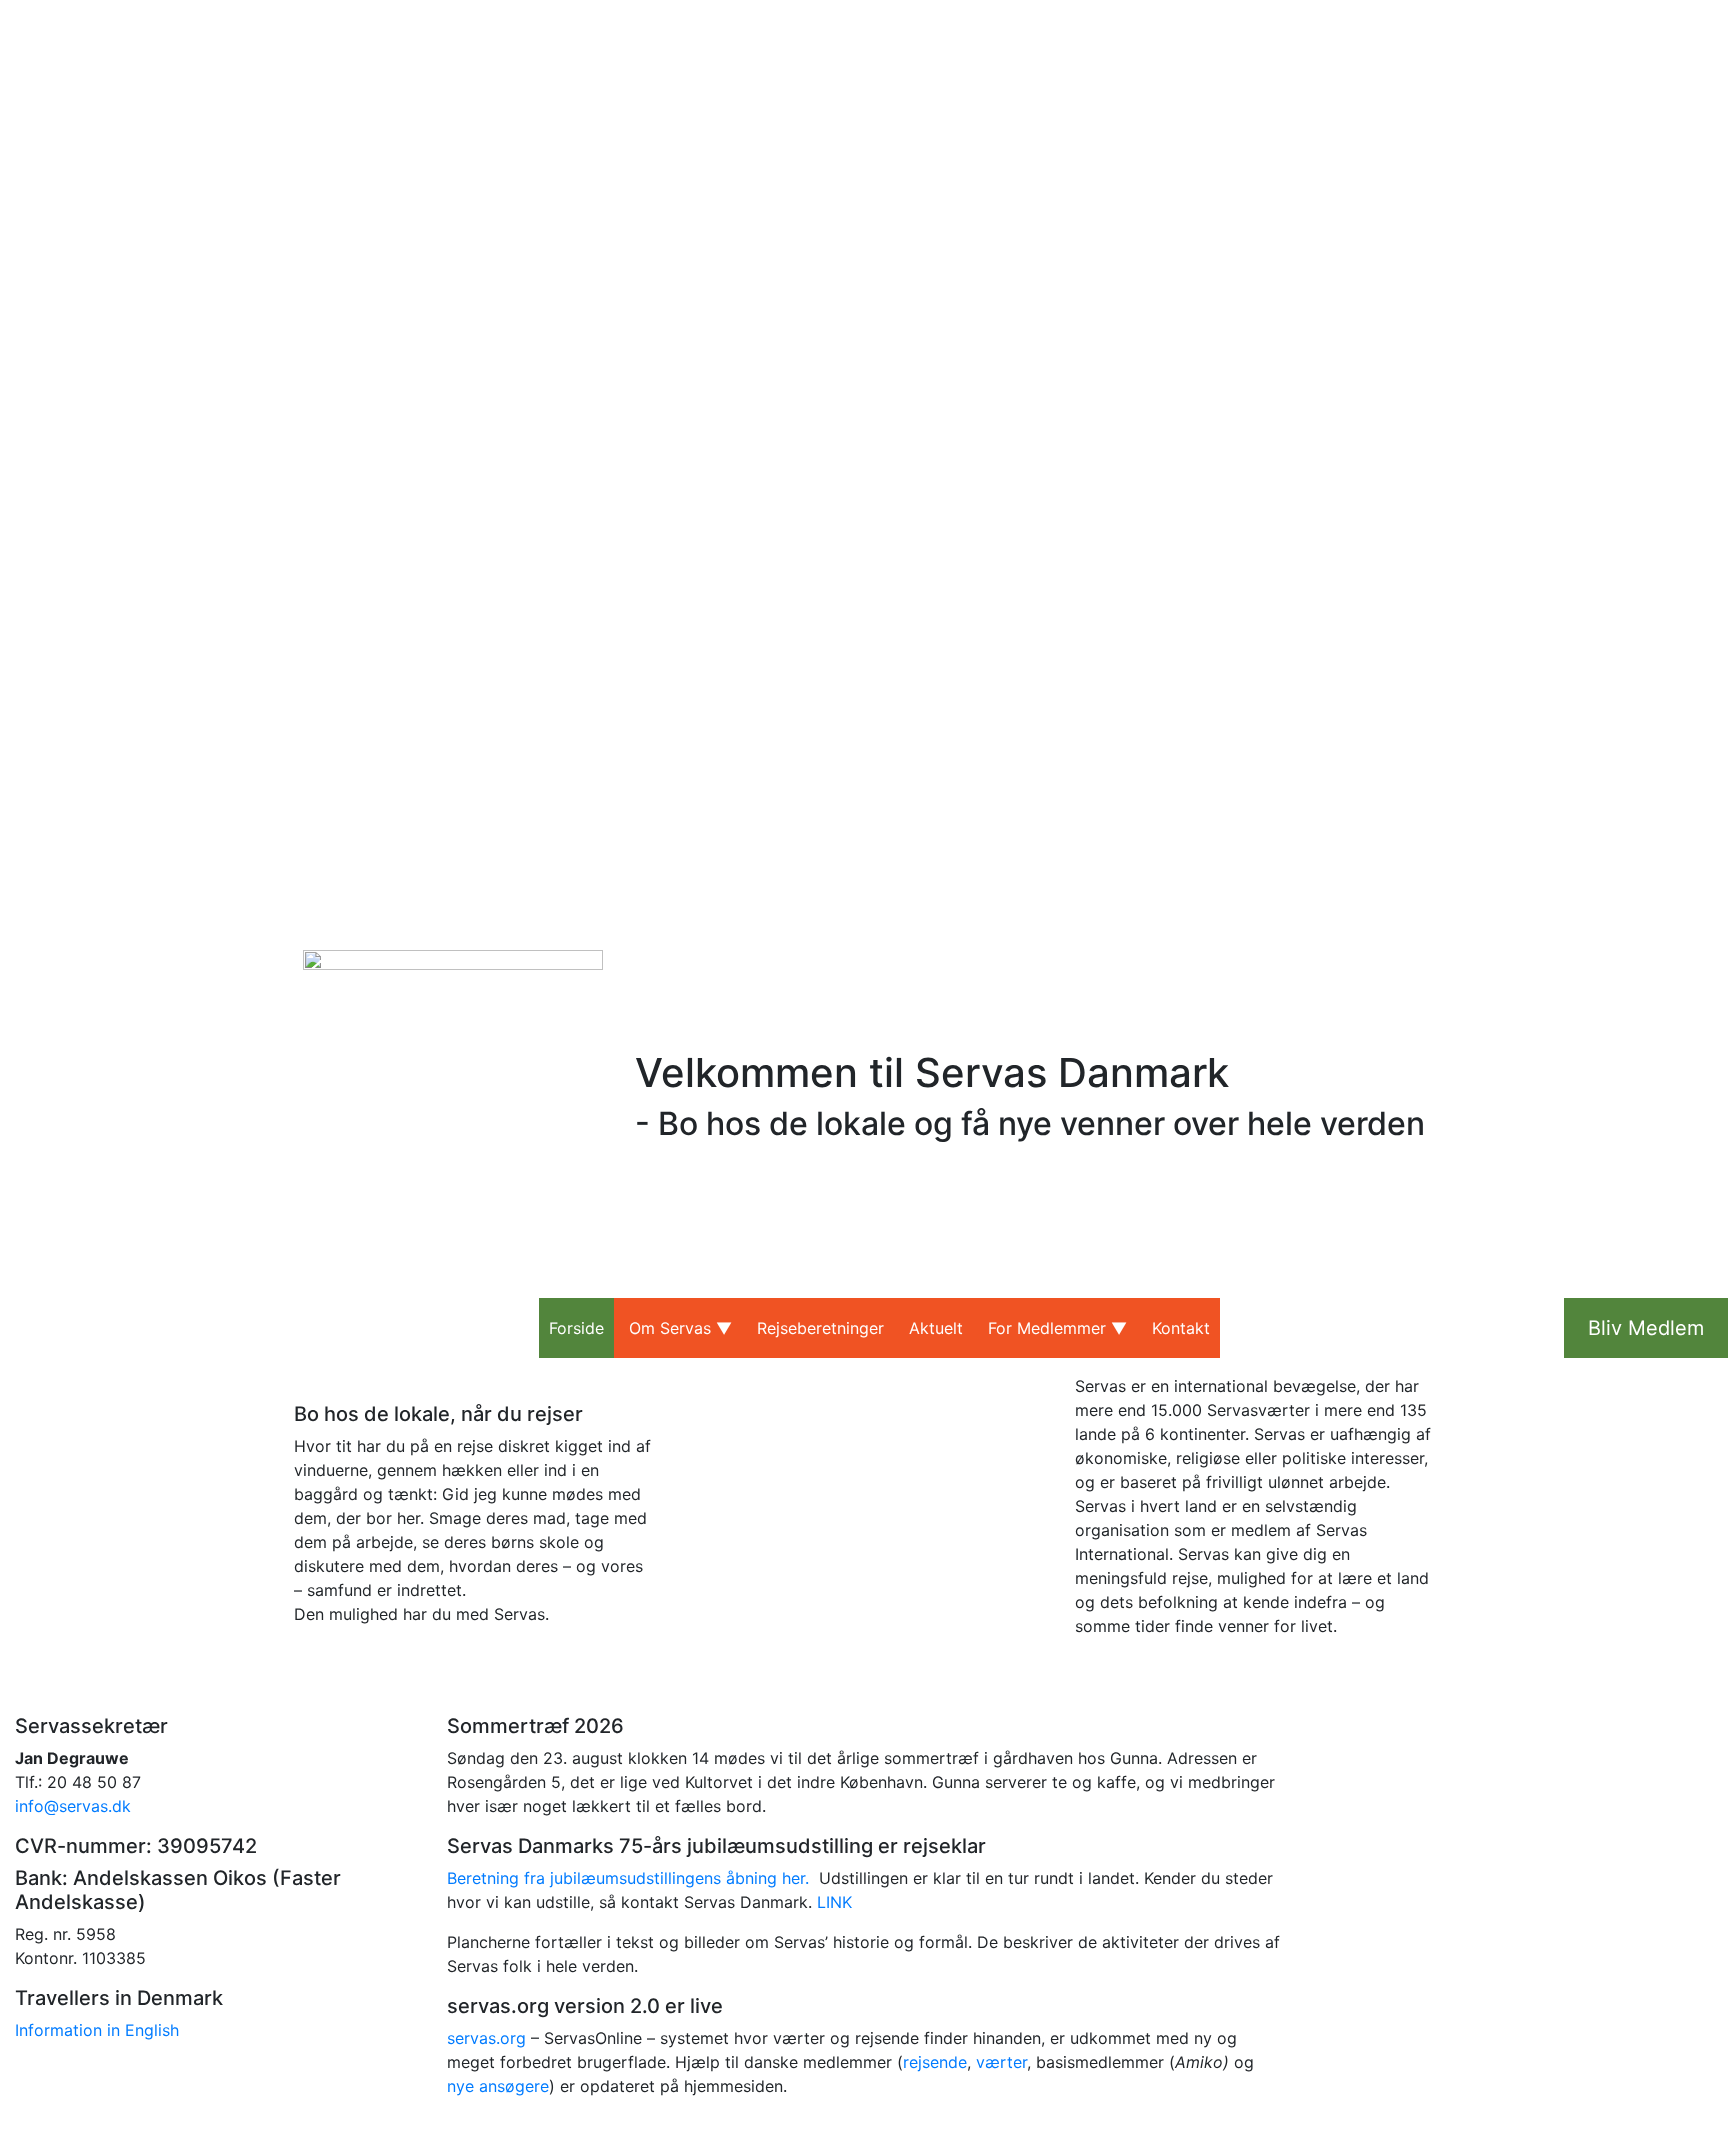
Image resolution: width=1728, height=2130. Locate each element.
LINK (834, 1902)
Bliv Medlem (1646, 1328)
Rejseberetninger (820, 1328)
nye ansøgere (498, 2086)
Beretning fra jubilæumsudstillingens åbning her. (628, 1878)
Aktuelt (936, 1328)
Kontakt (1181, 1328)
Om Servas (670, 1328)
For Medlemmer (1047, 1328)
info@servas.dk (73, 1806)
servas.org (486, 2038)
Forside (576, 1328)
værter (1001, 2062)
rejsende (935, 2062)
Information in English (97, 2030)
